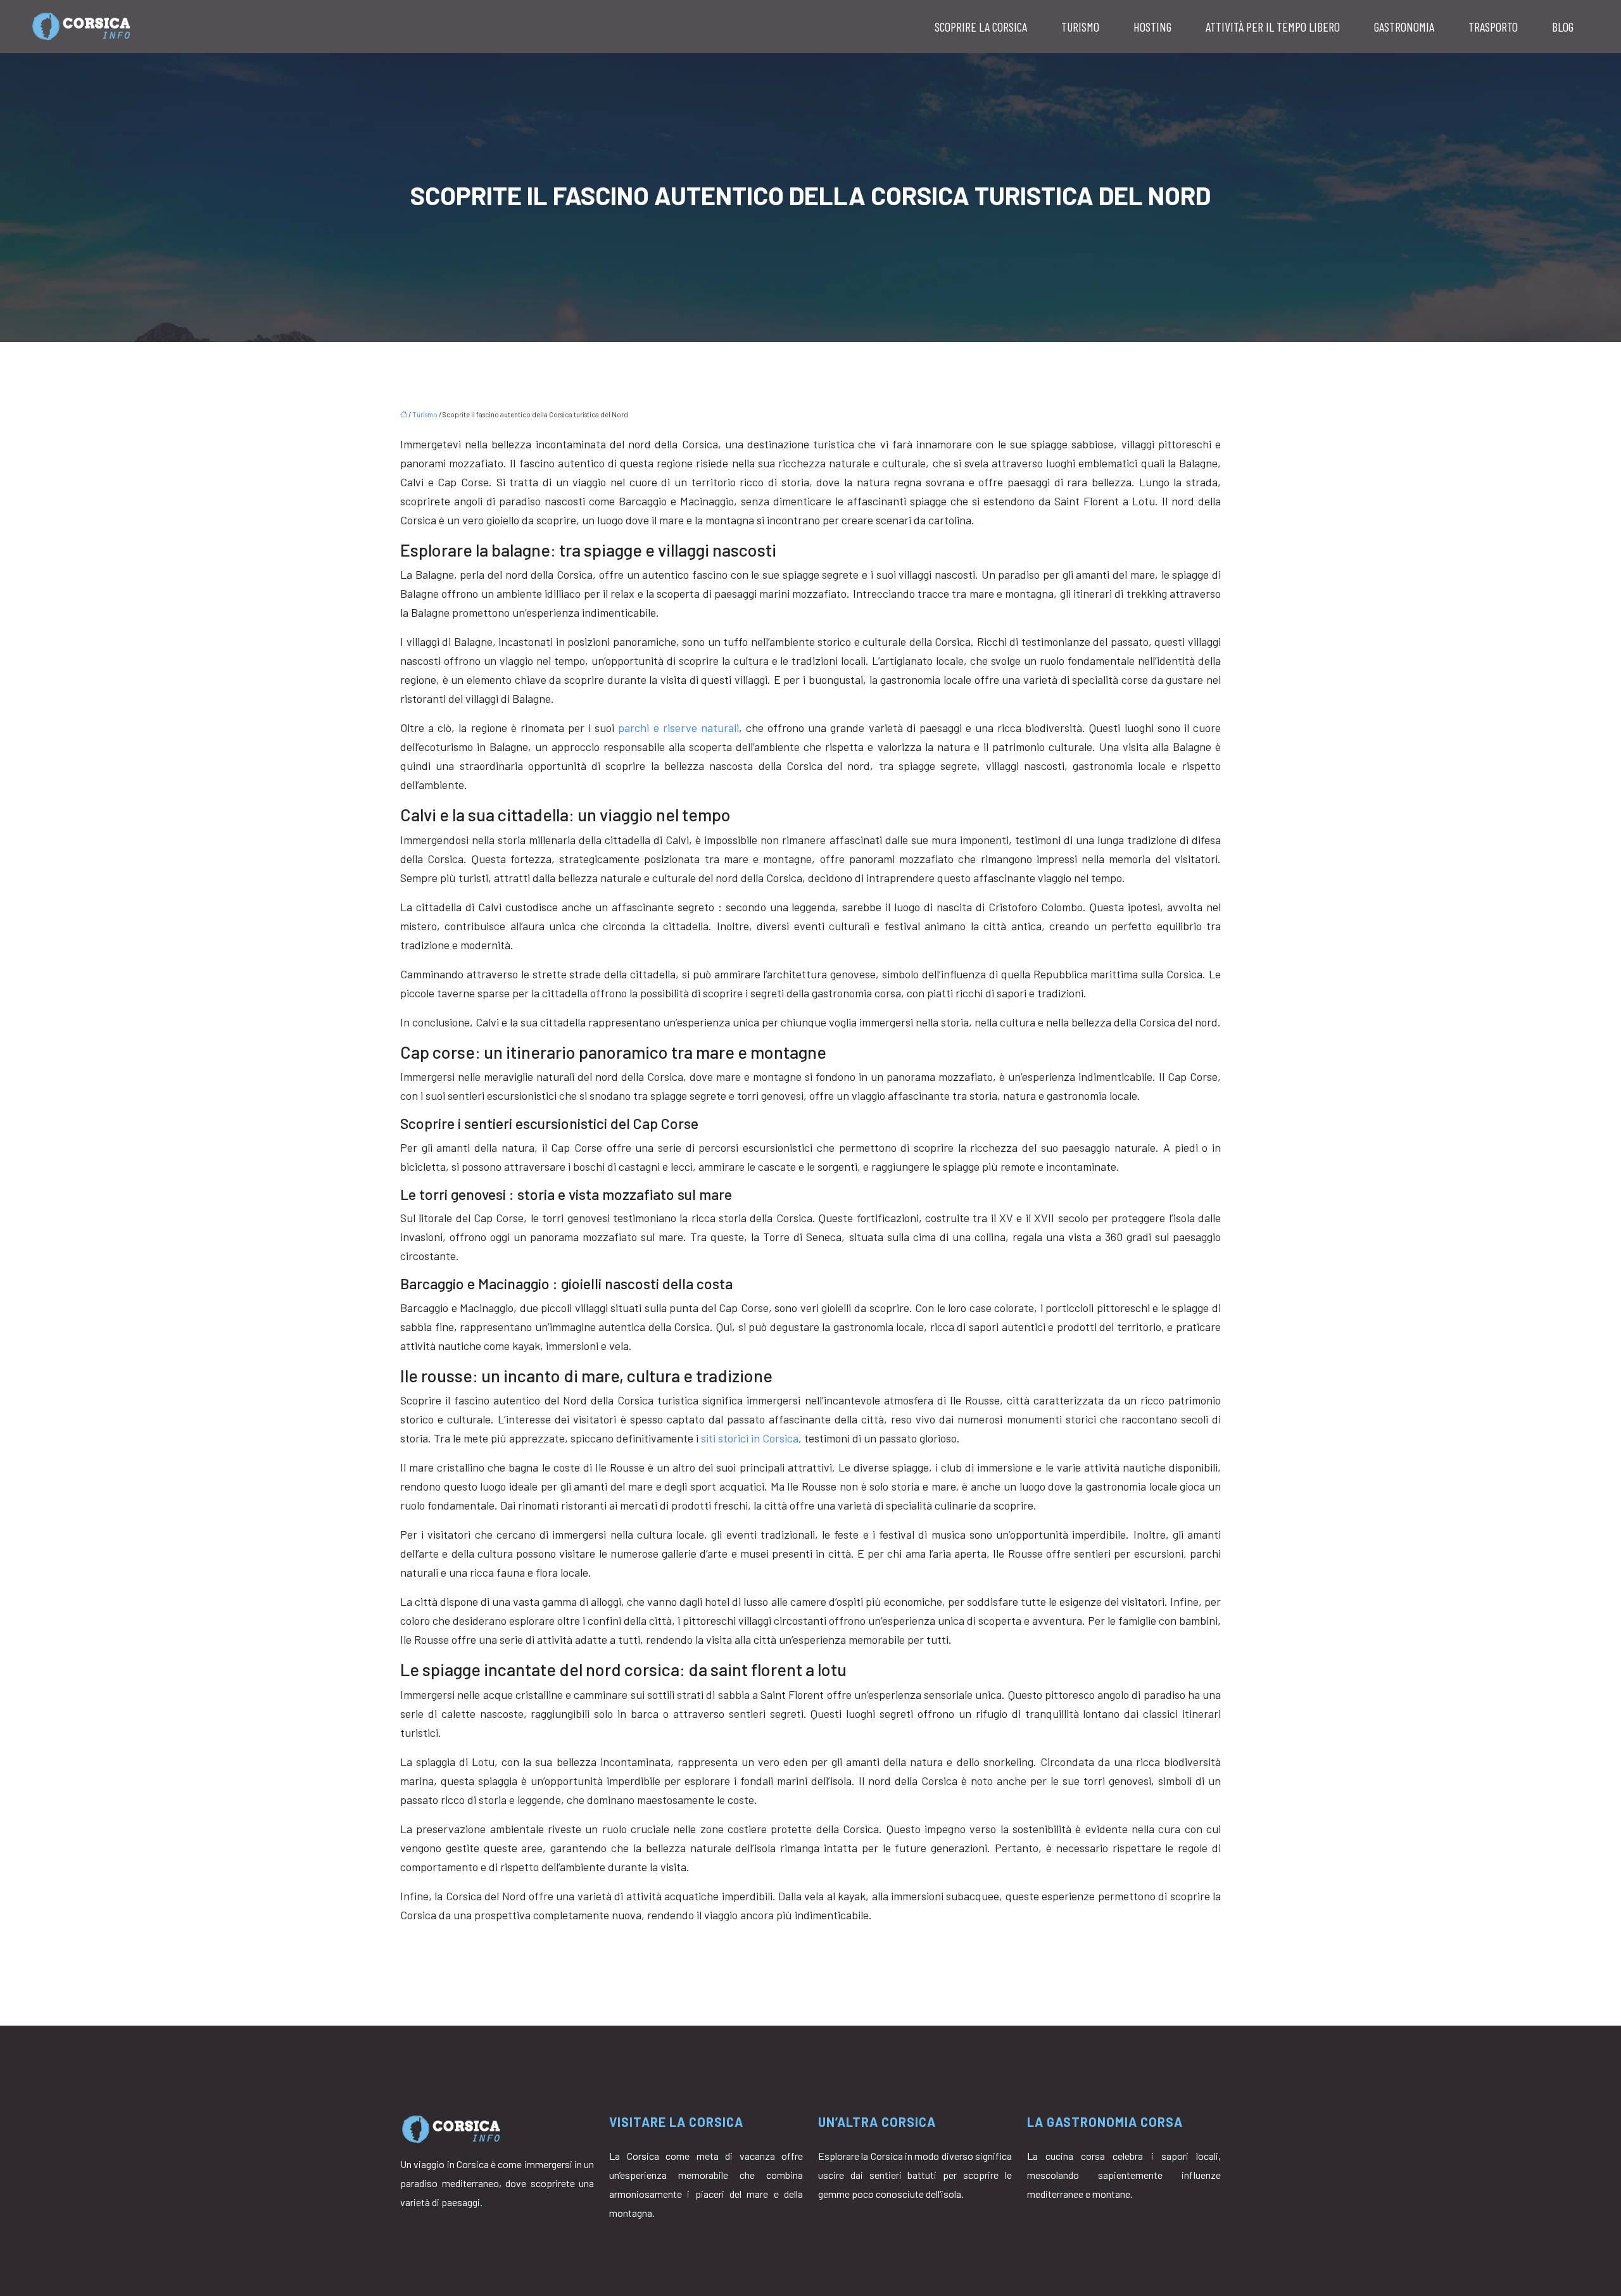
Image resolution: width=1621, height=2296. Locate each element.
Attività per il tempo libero (1273, 27)
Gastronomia (1404, 27)
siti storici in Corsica (750, 1438)
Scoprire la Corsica (981, 27)
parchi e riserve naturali (678, 728)
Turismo (1080, 27)
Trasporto (1493, 27)
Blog (1563, 27)
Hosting (1152, 27)
